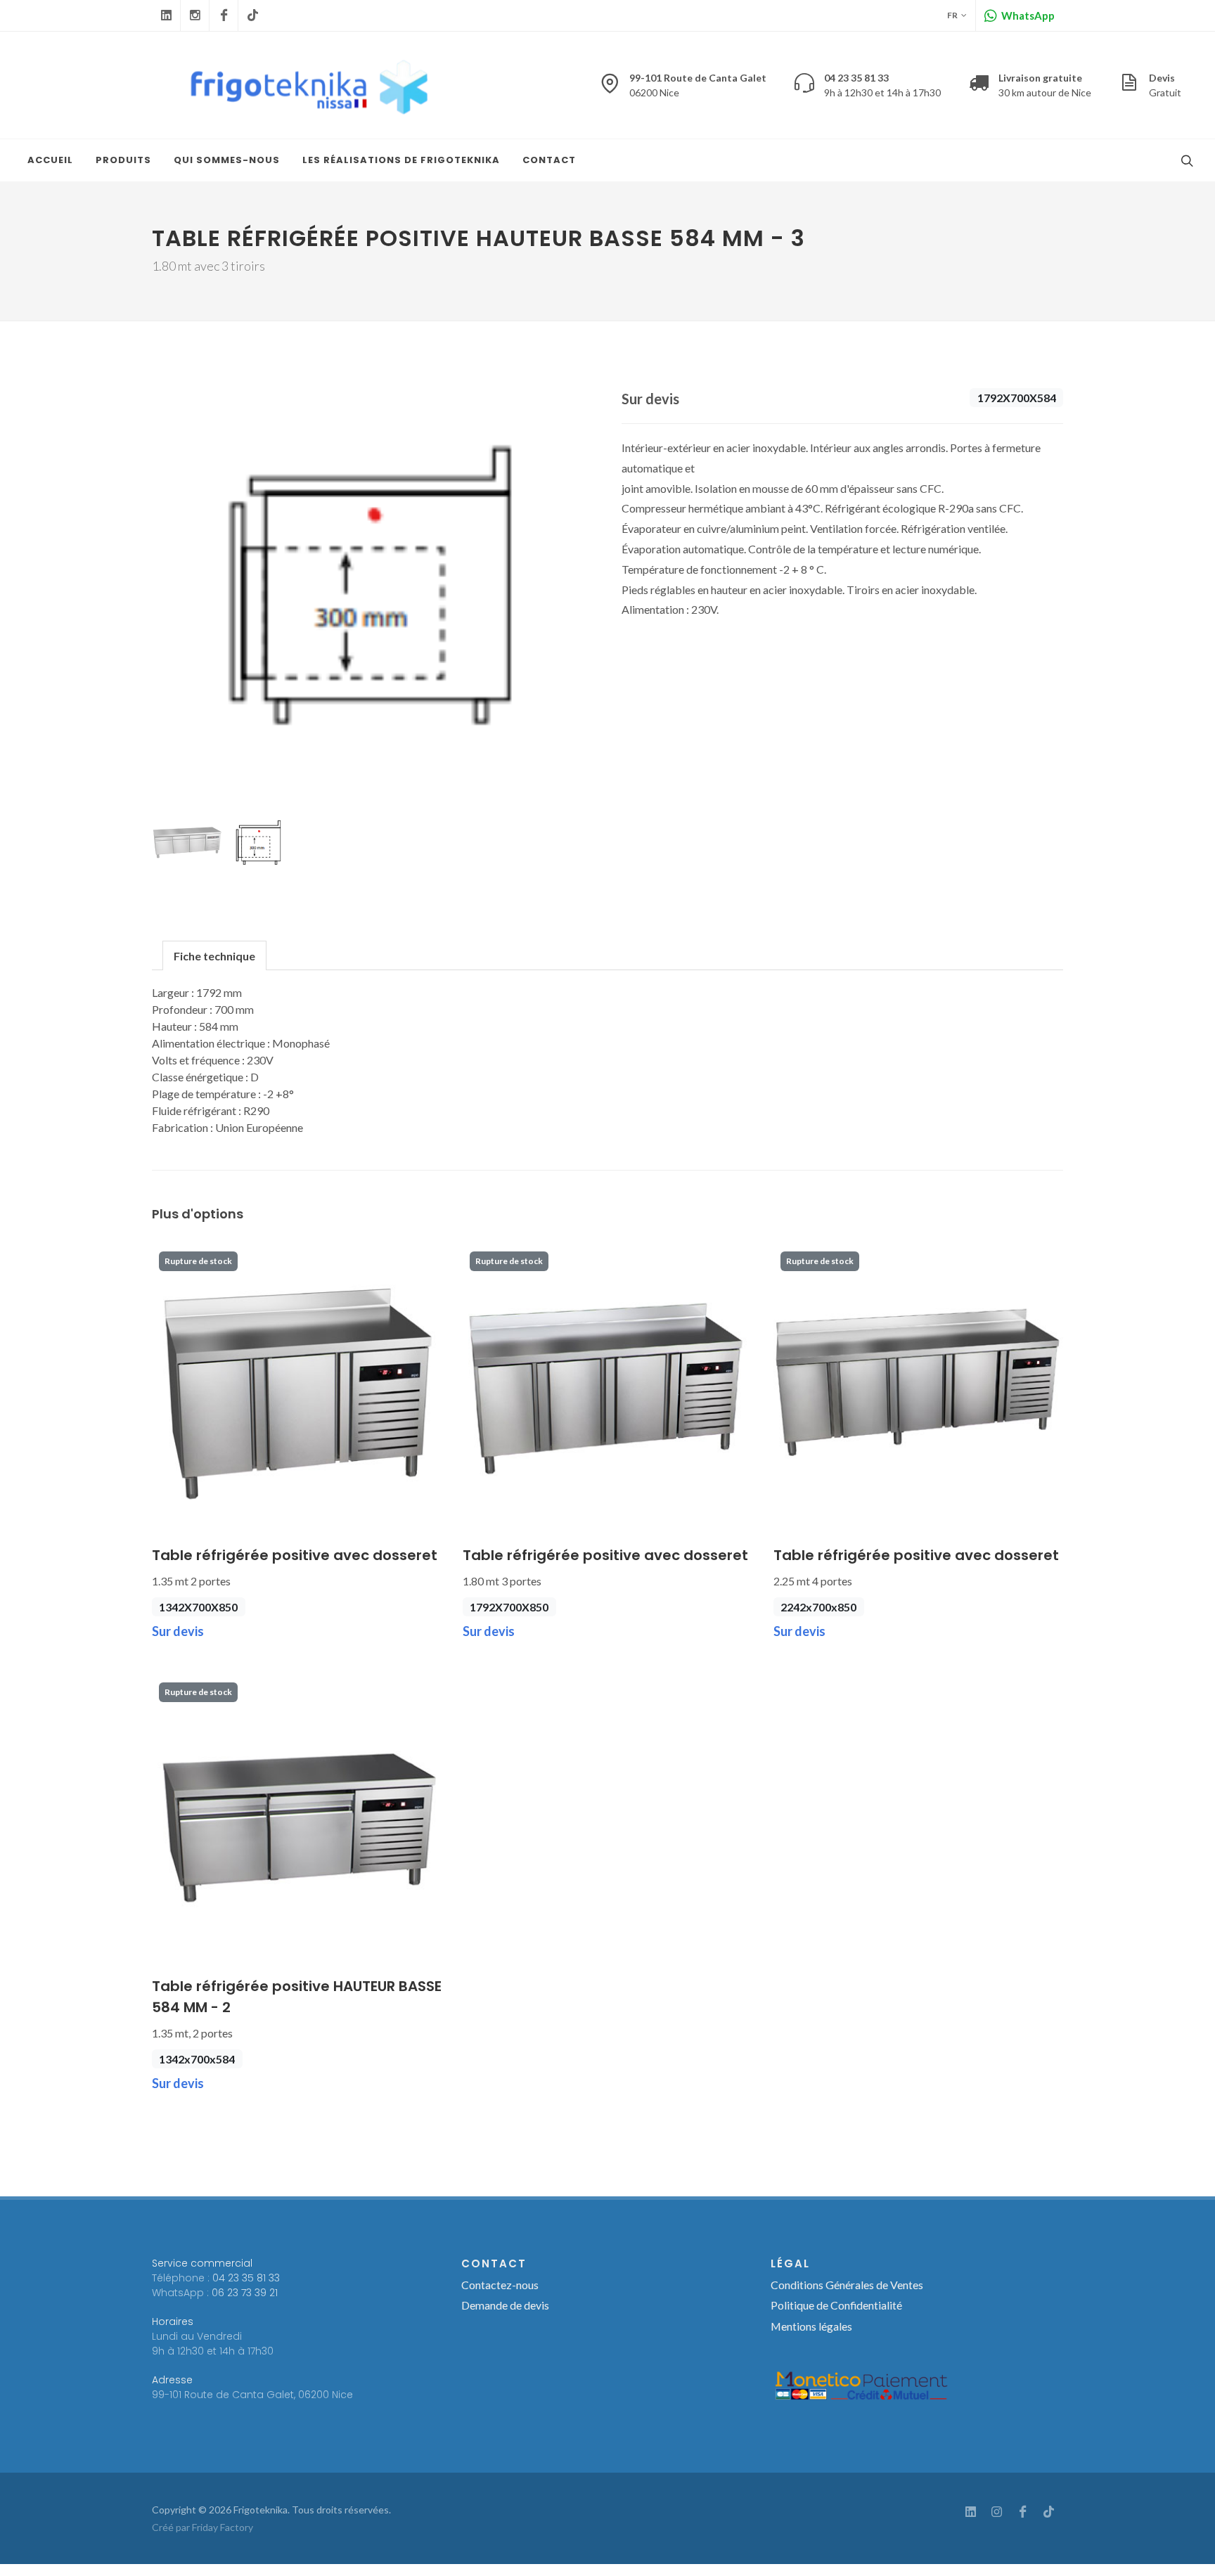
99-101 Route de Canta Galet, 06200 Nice (252, 2395)
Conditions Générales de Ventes (847, 2285)
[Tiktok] (252, 15)
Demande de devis (505, 2305)
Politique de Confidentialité (836, 2305)
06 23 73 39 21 (245, 2293)
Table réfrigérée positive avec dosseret (295, 1555)
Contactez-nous (500, 2285)
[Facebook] (224, 15)
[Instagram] (195, 15)
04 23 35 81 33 (246, 2278)
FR (952, 15)
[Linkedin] (166, 15)
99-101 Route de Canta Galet (698, 85)
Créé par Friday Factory (202, 2527)
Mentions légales (811, 2326)
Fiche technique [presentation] (214, 956)
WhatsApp (1027, 15)
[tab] (214, 955)
